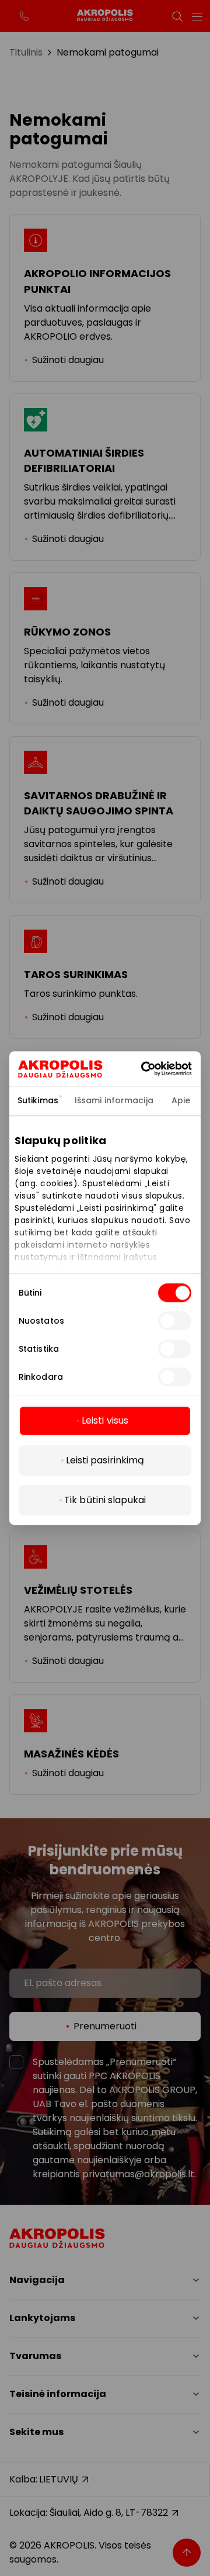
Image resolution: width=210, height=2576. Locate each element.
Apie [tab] (181, 1100)
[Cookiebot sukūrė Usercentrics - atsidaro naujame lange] (160, 1069)
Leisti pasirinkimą (105, 1460)
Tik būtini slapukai (105, 1500)
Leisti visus (105, 1420)
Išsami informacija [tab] (114, 1100)
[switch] (175, 1321)
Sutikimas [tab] (38, 1100)
